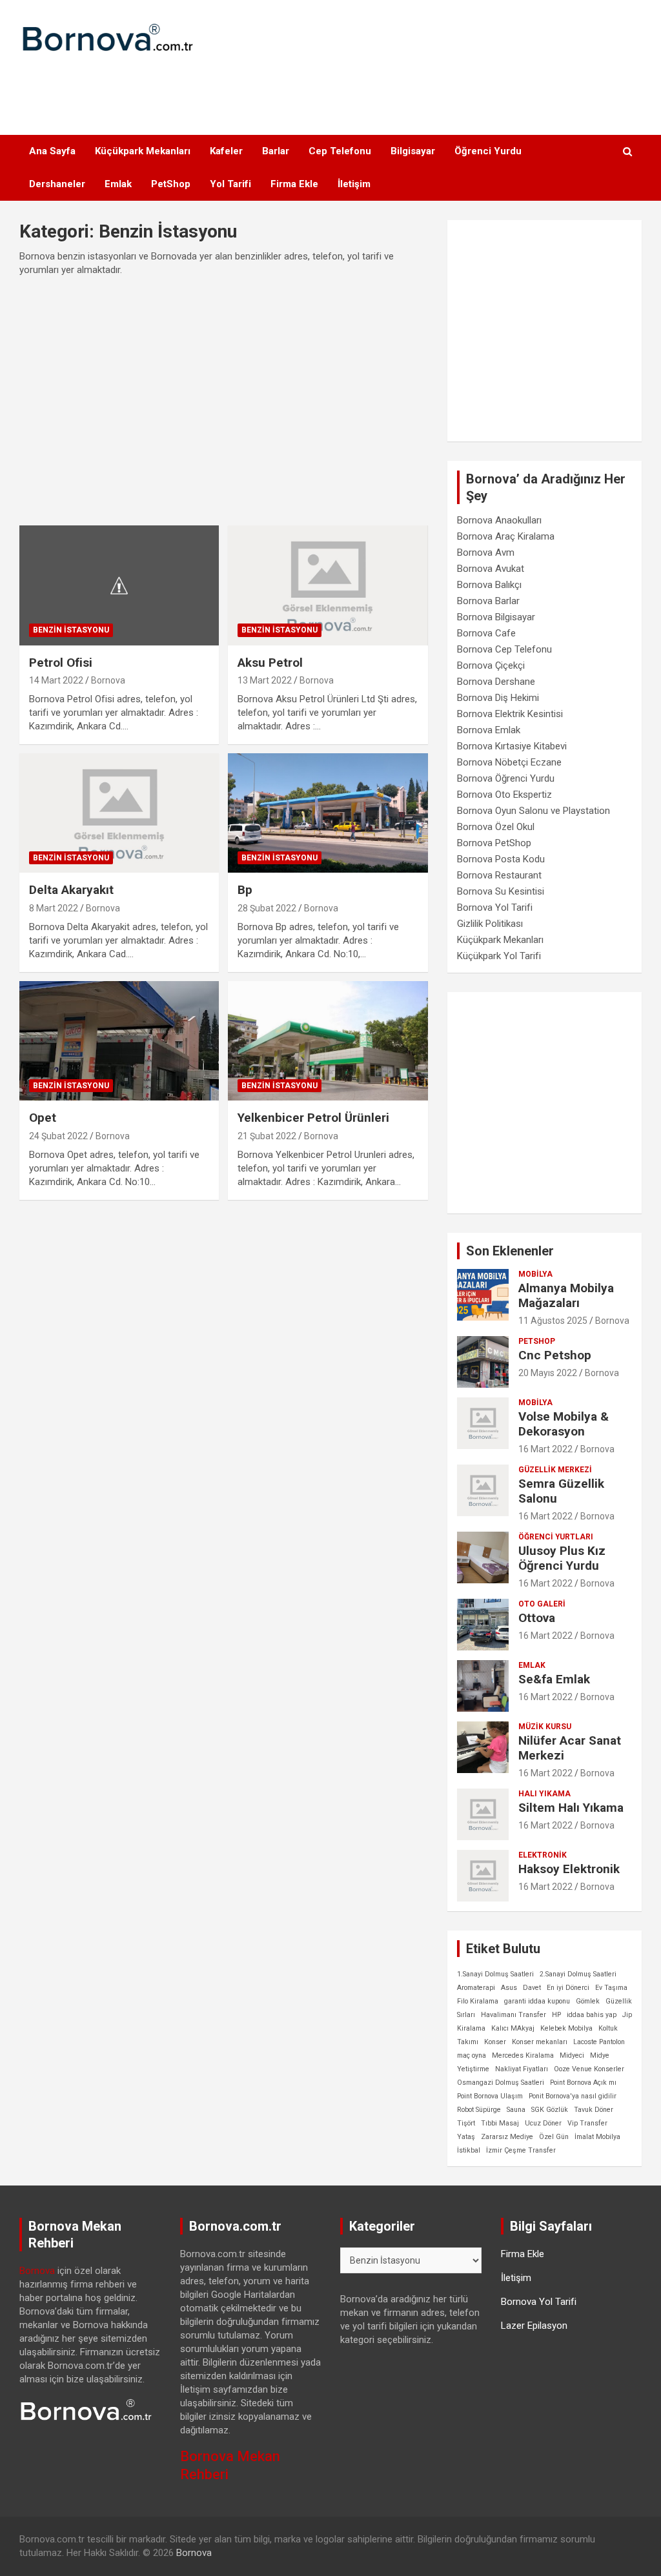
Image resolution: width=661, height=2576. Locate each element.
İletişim (354, 184)
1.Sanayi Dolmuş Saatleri (495, 1974)
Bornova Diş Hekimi (498, 698)
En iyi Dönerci (568, 1988)
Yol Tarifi (230, 184)
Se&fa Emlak (554, 1679)
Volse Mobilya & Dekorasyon (564, 1424)
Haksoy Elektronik (569, 1869)
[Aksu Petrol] (328, 585)
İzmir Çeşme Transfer (521, 2150)
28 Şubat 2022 (267, 908)
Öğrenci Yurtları (556, 1537)
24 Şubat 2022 (58, 1136)
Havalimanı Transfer (514, 2015)
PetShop (171, 184)
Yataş (466, 2137)
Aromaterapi (476, 1988)
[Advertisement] (330, 86)
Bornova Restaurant (499, 875)
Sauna (516, 2110)
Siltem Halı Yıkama (571, 1808)
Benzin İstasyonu (71, 630)
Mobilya (535, 1274)
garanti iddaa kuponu (537, 2001)
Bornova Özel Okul (496, 827)
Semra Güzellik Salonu (561, 1491)
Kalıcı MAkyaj (513, 2028)
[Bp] (328, 813)
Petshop (537, 1341)
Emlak (118, 184)
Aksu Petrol (270, 663)
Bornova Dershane (496, 682)
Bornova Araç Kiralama (506, 536)
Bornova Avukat (491, 569)
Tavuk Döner (594, 2110)
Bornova (108, 680)
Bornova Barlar (488, 601)
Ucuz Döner (543, 2123)
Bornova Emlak (489, 730)
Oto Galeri (542, 1604)
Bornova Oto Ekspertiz (504, 795)
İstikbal (469, 2150)
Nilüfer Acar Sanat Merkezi (570, 1748)
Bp (245, 890)
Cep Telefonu (340, 151)
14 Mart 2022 (56, 680)
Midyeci (572, 2055)
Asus (509, 1988)
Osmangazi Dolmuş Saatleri (501, 2083)
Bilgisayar (413, 151)
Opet (43, 1118)
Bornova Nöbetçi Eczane (509, 762)
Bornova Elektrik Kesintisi (510, 714)
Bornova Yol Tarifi (495, 908)
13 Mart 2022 (265, 680)
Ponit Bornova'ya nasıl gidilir (573, 2096)
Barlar (276, 151)
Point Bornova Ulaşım (490, 2096)
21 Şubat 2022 (267, 1136)
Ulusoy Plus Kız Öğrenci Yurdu (562, 1558)
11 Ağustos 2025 (553, 1321)
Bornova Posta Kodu (501, 859)
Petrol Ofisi (61, 663)
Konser (495, 2042)
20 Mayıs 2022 (548, 1373)
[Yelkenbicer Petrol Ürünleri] (328, 1041)
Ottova (537, 1618)
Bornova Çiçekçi (491, 665)
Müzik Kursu (545, 1727)
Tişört (466, 2123)
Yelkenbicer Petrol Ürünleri (313, 1118)
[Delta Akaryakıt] (119, 813)
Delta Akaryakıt (71, 890)
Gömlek (588, 2001)
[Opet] (119, 1041)
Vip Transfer (587, 2123)
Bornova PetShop (494, 843)
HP (556, 2015)
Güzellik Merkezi (555, 1470)
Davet (532, 1988)
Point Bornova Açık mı (583, 2083)
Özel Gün (554, 2137)
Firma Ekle (294, 184)
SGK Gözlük (550, 2110)
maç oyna (472, 2055)
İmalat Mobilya (597, 2137)
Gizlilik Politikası (490, 924)
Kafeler (226, 151)
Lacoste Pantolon (599, 2042)
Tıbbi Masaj (500, 2123)
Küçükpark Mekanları (143, 151)
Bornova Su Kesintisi (501, 891)
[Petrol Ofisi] (119, 585)
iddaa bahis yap (592, 2015)
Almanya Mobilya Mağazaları (566, 1295)
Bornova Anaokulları (499, 520)
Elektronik (543, 1855)
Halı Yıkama (544, 1794)
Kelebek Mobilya (566, 2028)
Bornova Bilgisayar (496, 617)
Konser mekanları (540, 2042)
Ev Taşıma (611, 1988)
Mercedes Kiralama (523, 2055)
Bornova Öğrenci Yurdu (506, 778)
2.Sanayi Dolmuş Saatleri (578, 1974)
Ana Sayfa (52, 151)
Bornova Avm (486, 553)
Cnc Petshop (555, 1355)
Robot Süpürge (479, 2110)
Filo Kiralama (478, 2001)
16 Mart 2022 (545, 1449)
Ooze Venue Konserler (589, 2069)
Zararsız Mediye (507, 2137)
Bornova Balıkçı (489, 585)
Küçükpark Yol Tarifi (499, 956)
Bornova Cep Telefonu (504, 649)
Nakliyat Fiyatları (522, 2069)
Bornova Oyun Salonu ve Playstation (534, 811)
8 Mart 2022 (54, 908)
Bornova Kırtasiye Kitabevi (512, 746)
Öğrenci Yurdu (488, 151)
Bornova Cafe (486, 633)
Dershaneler (57, 184)
